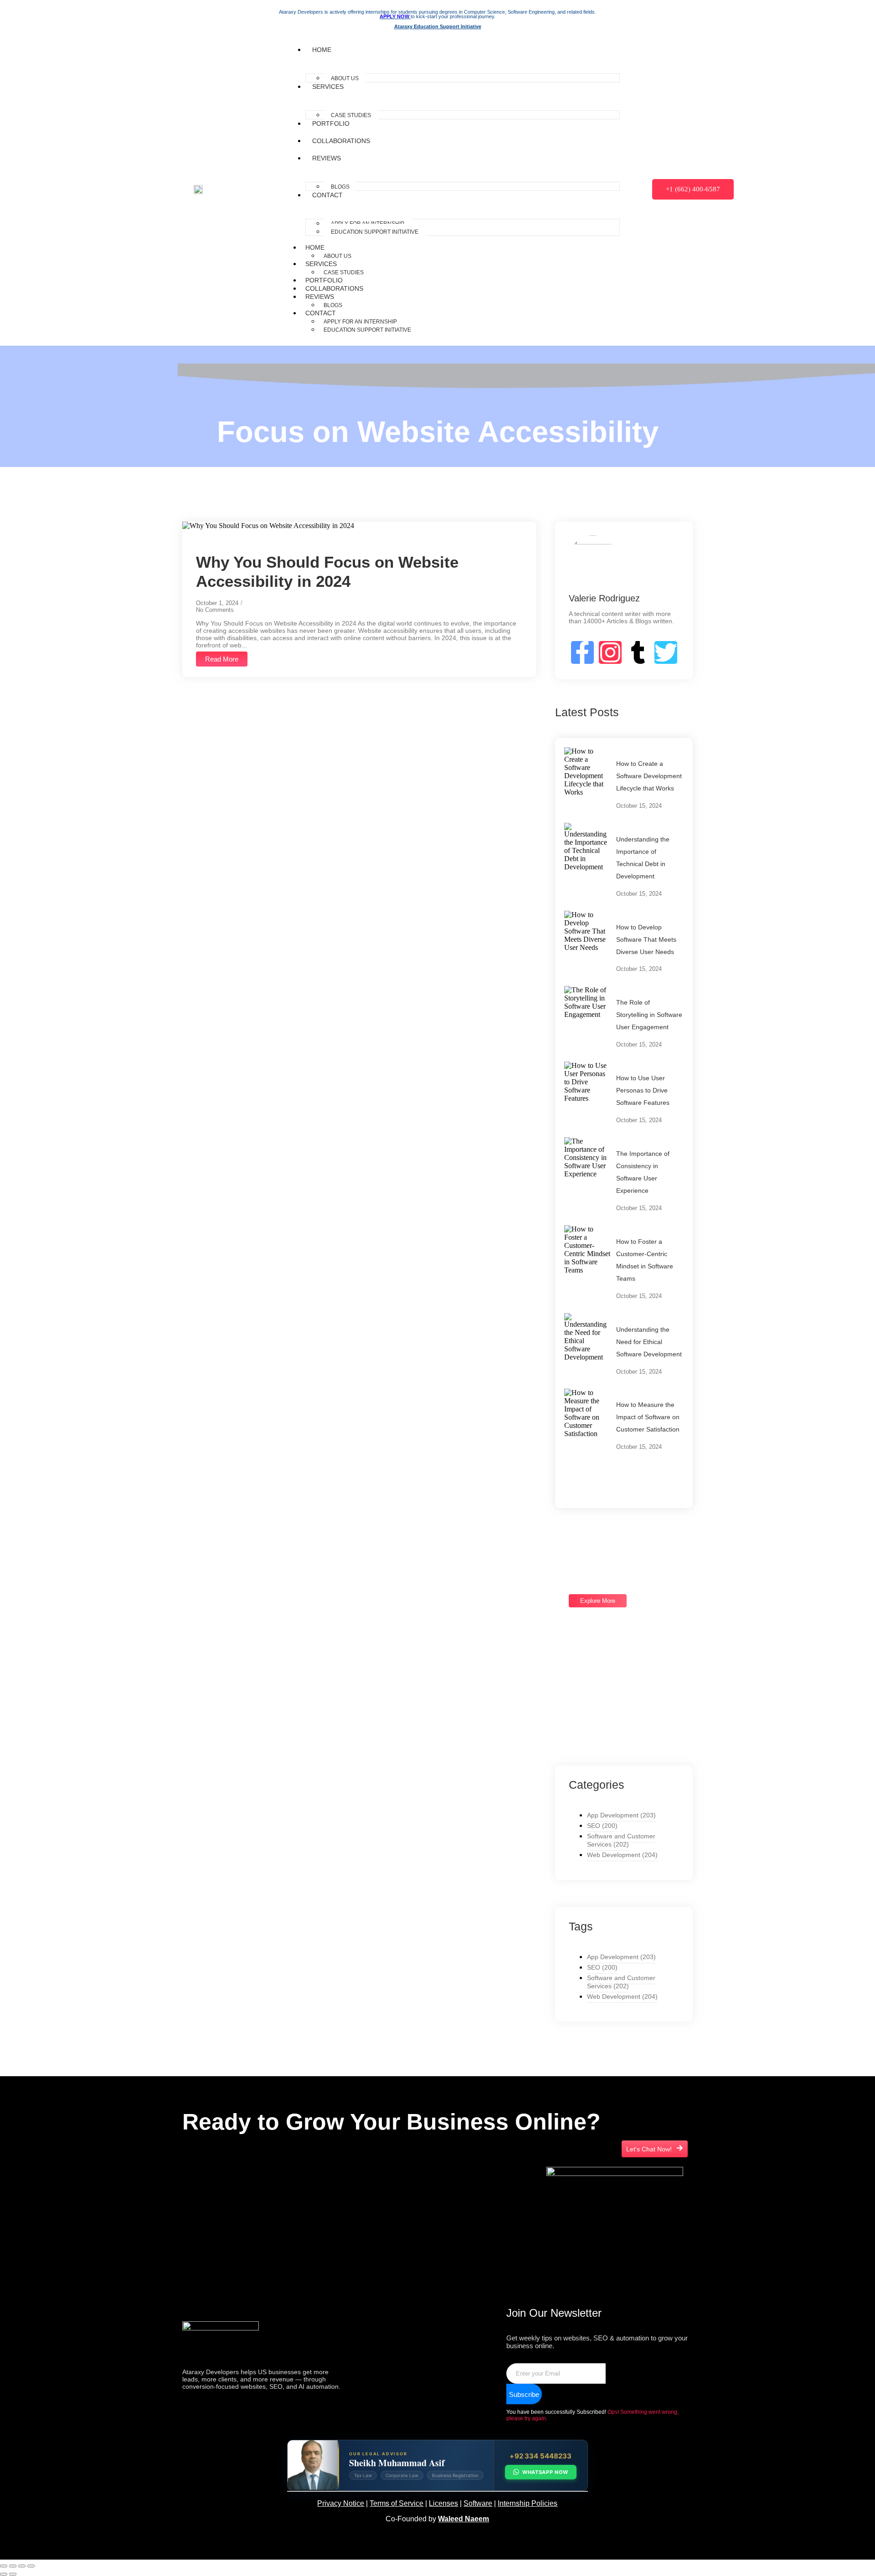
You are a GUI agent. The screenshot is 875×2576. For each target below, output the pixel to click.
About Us (345, 78)
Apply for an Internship (360, 322)
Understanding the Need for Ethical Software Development (649, 1342)
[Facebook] (225, 2205)
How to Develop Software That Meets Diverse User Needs (646, 939)
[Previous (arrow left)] (4, 2574)
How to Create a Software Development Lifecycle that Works (649, 776)
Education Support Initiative (375, 232)
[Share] (22, 2566)
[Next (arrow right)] (13, 2574)
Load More (594, 1475)
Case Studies (351, 115)
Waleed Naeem (463, 2519)
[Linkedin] (198, 2205)
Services (328, 87)
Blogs (340, 187)
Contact (327, 195)
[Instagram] (252, 2205)
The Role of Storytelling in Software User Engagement (649, 1015)
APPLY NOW (395, 16)
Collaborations (341, 141)
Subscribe (524, 2394)
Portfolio (331, 123)
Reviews (327, 158)
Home (322, 50)
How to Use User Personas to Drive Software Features (643, 1090)
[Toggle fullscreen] (13, 2566)
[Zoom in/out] (4, 2566)
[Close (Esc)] (31, 2566)
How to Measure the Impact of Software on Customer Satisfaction (648, 1417)
